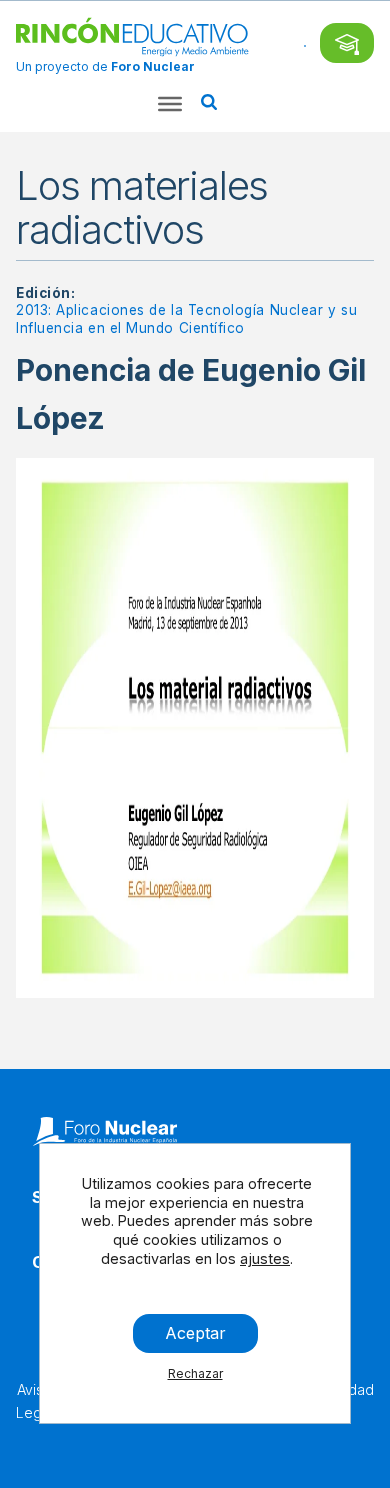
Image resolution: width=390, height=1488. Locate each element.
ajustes (265, 1258)
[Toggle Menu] (170, 104)
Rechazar (195, 1373)
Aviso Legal (34, 1400)
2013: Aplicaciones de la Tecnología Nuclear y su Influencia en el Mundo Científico (186, 319)
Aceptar (195, 1333)
